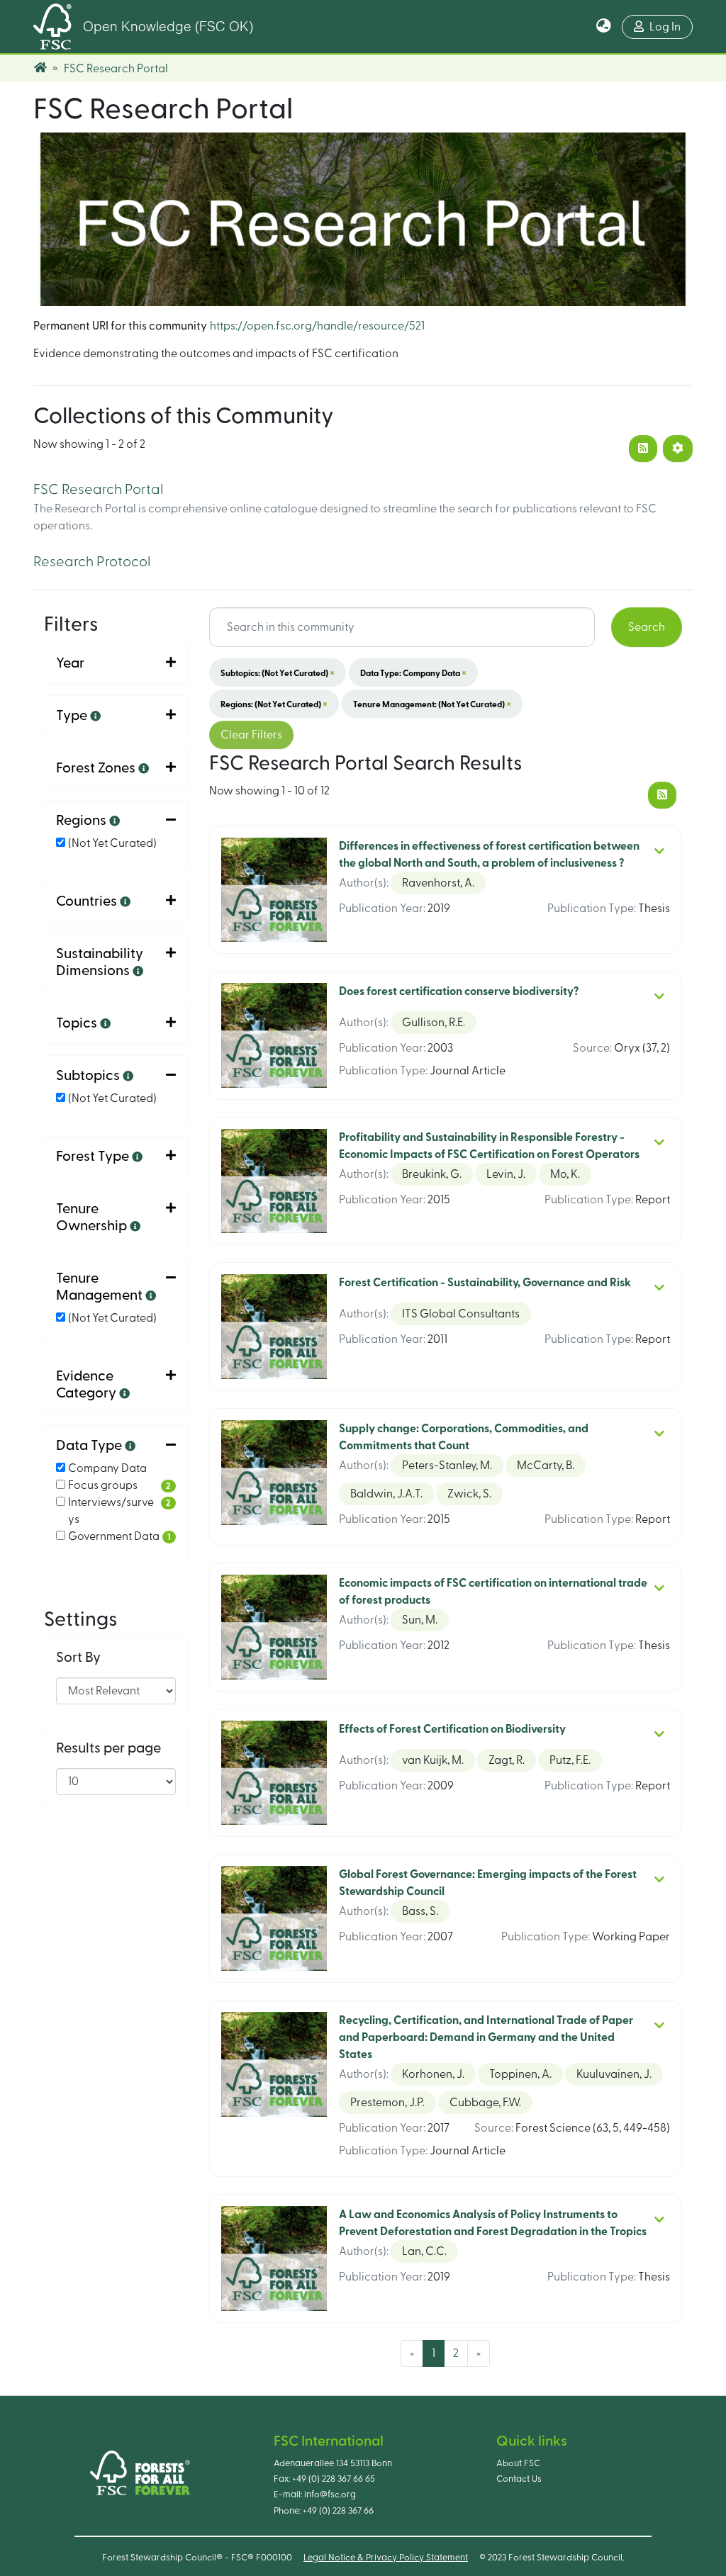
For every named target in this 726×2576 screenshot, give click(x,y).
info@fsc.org (330, 2495)
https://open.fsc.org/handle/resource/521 (317, 326)
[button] (604, 27)
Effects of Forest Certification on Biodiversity (452, 1729)
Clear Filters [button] (251, 735)
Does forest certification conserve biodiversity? (459, 991)
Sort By (78, 1658)
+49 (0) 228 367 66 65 (334, 2479)
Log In (665, 27)
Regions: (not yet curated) (274, 704)
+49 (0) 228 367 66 (338, 2511)
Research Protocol (92, 562)
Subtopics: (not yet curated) (278, 673)
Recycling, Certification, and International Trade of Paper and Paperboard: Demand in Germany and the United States (486, 2037)
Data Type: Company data (413, 673)
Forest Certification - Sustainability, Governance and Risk (485, 1283)
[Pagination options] (678, 449)
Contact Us (519, 2479)
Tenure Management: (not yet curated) (432, 704)
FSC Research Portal (98, 490)
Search (647, 627)
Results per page (108, 1748)
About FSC (518, 2463)
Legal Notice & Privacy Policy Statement (386, 2558)
